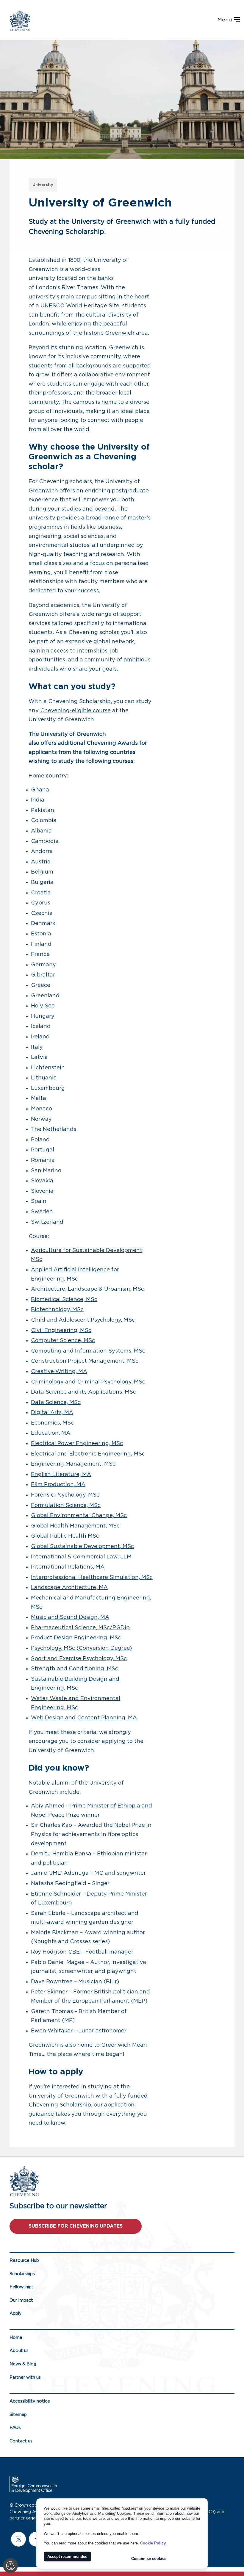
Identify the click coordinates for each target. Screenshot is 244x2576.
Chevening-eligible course (75, 711)
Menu (226, 20)
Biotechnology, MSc (57, 1310)
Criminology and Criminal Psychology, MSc (88, 1382)
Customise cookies (149, 2559)
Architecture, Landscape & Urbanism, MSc (87, 1289)
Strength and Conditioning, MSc (75, 1669)
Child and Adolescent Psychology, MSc (83, 1320)
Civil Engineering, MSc (61, 1331)
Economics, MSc (52, 1423)
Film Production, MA (58, 1485)
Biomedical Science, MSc (64, 1300)
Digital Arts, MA (52, 1413)
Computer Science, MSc (63, 1341)
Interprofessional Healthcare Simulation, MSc (92, 1577)
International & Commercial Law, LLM (81, 1557)
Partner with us (25, 2377)
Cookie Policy (153, 2543)
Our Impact (21, 2300)
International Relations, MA (68, 1567)
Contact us (21, 2441)
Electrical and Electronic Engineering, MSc (88, 1454)
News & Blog (23, 2364)
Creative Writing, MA (59, 1372)
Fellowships (22, 2287)
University (43, 185)
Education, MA (51, 1433)
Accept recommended (67, 2557)
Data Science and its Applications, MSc (83, 1392)
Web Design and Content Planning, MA (84, 1718)
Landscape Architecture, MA (69, 1588)
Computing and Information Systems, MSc (88, 1351)
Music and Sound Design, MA (70, 1617)
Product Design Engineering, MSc (76, 1638)
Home (16, 2338)
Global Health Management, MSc (75, 1526)
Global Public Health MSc (65, 1536)
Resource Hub (24, 2260)
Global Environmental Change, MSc (79, 1516)
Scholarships (22, 2274)
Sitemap (18, 2415)
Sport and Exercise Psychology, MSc (79, 1659)
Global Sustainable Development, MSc (82, 1547)
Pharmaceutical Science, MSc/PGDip (80, 1628)
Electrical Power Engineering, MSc (77, 1444)
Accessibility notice (30, 2401)
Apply (16, 2313)
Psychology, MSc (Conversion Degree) (81, 1648)
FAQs (15, 2428)
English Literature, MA (61, 1475)
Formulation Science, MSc (66, 1505)
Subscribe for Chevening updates (76, 2226)
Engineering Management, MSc (73, 1464)
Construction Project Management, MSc (85, 1361)
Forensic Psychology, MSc (65, 1495)
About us (19, 2351)
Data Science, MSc (56, 1403)
